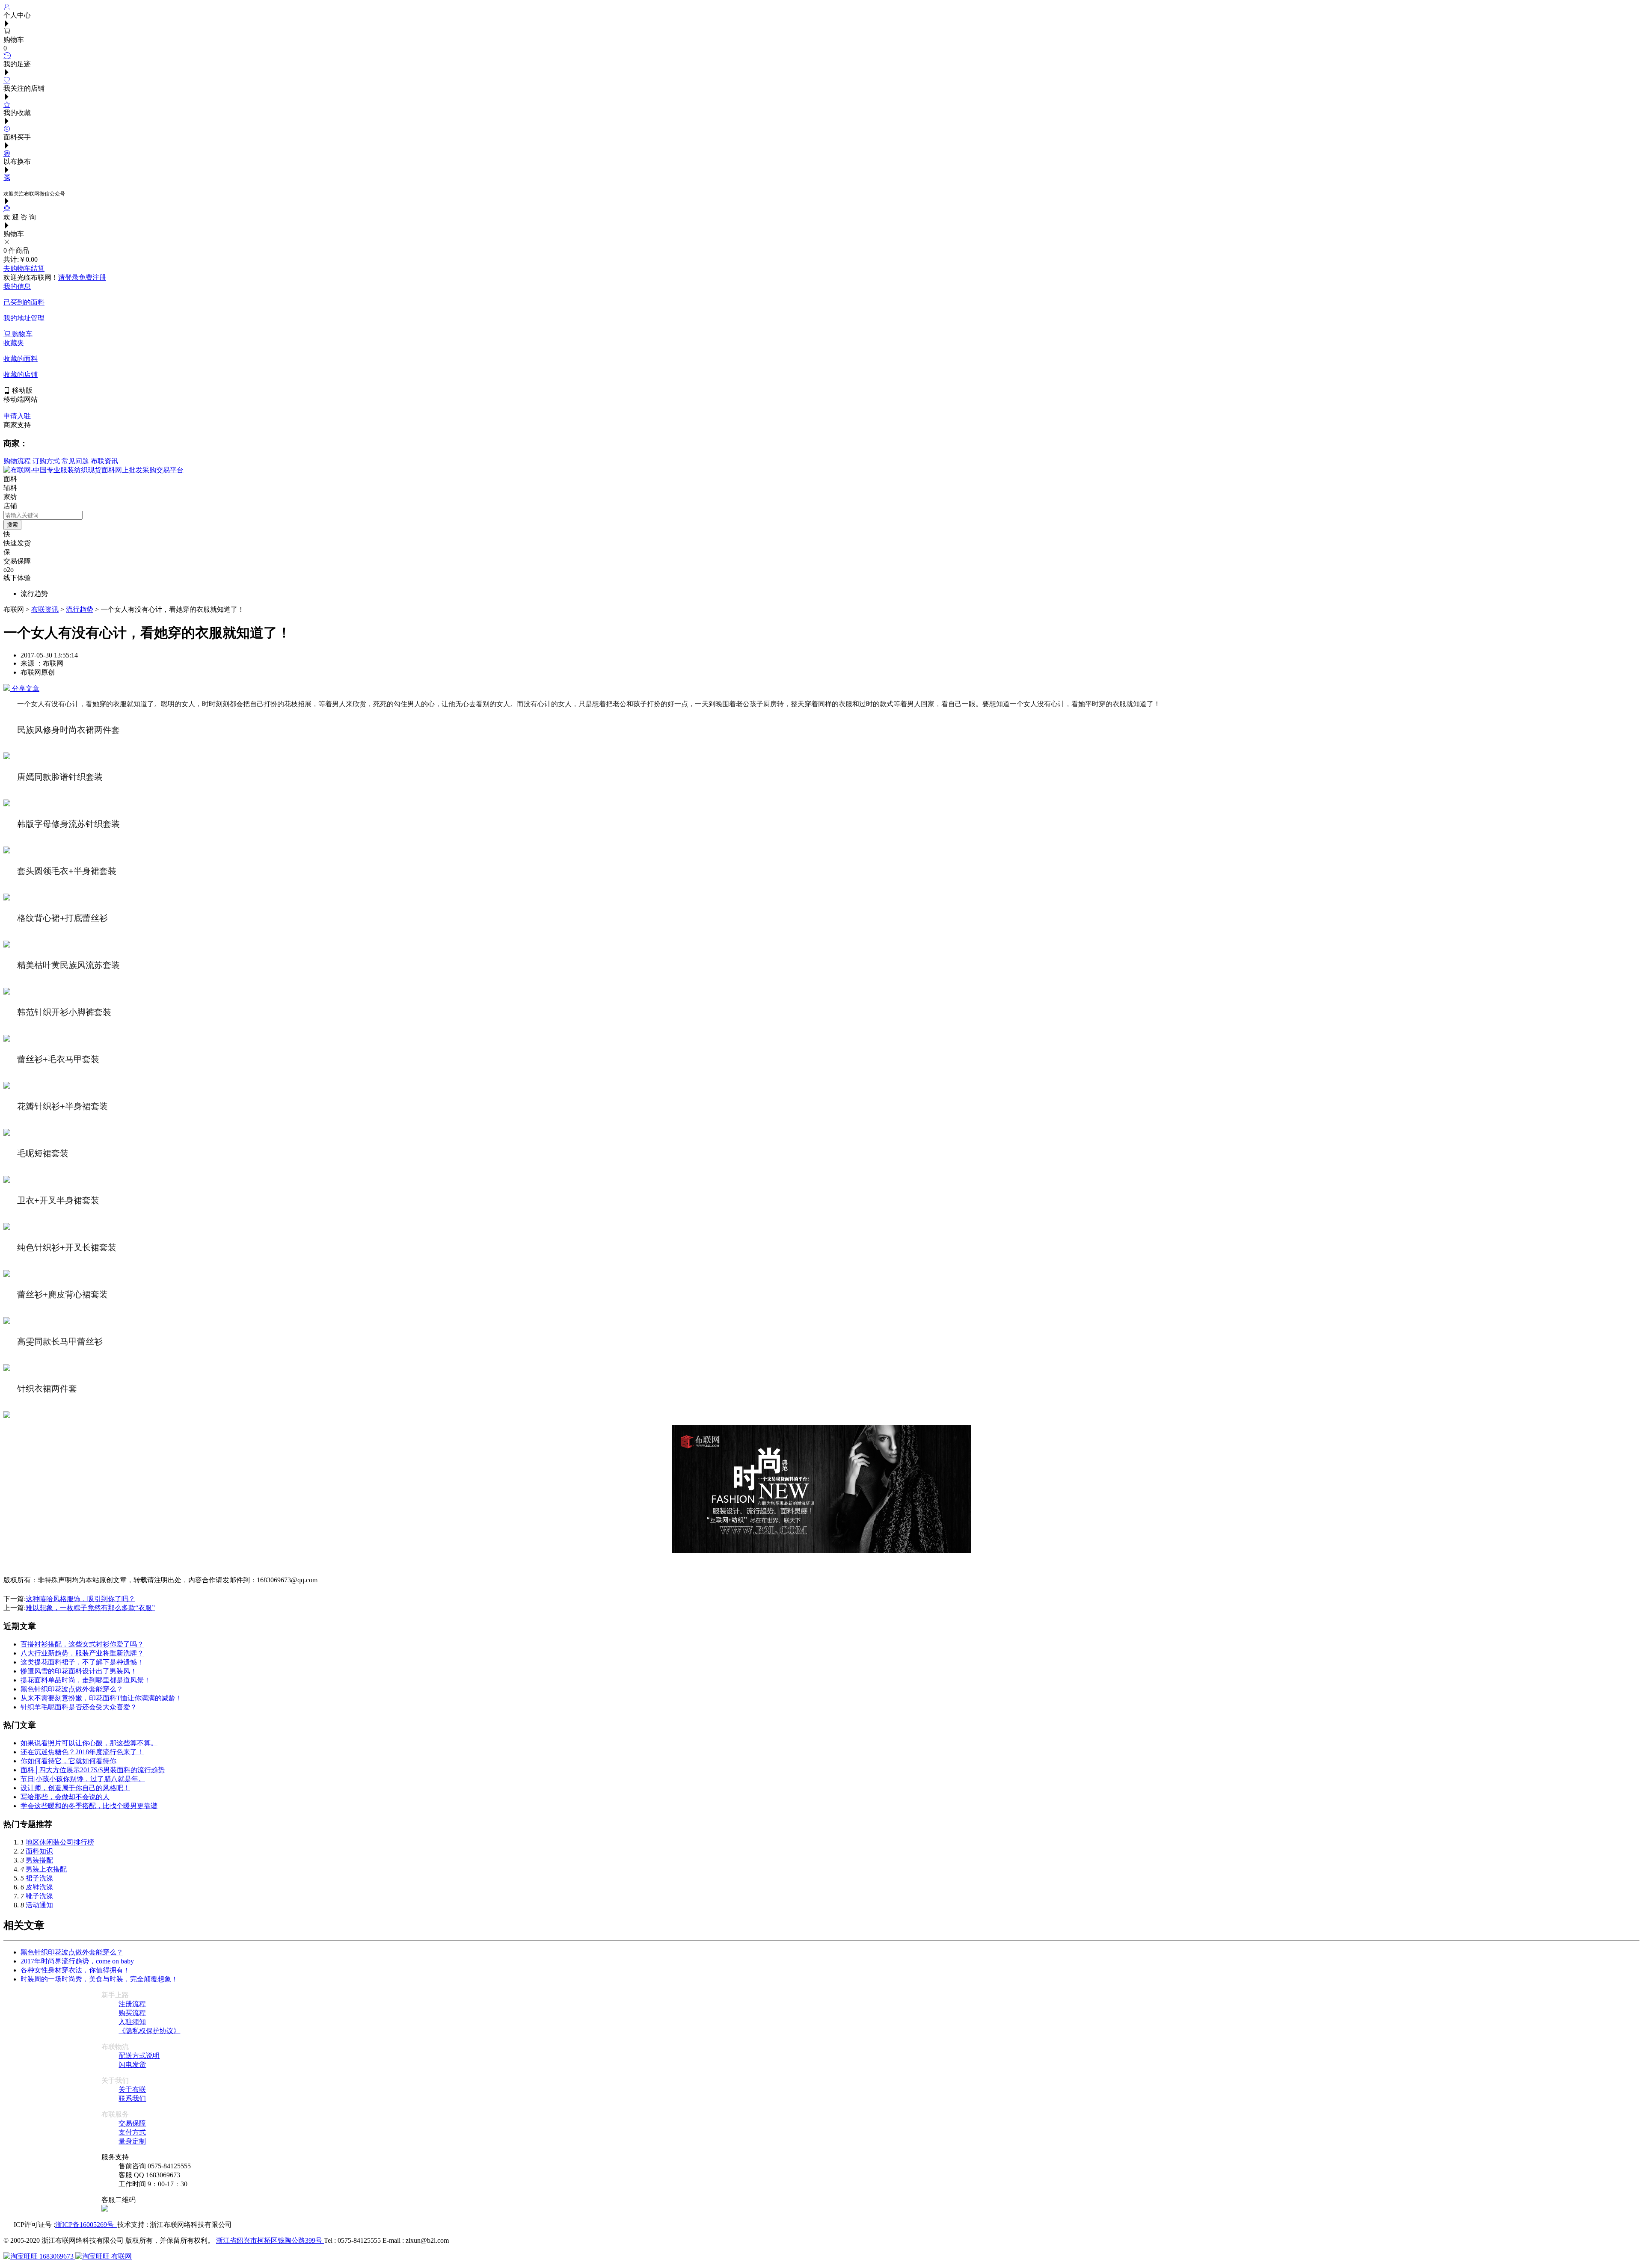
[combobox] (43, 515)
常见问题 (75, 461)
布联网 (121, 2256)
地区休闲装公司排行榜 (60, 1842)
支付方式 (132, 2132)
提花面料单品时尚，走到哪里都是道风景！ (86, 1680)
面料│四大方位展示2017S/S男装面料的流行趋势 (93, 1770)
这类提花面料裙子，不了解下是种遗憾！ (82, 1662)
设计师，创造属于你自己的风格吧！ (75, 1788)
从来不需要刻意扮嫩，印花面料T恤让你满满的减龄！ (101, 1698)
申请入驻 (17, 416)
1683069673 (56, 2256)
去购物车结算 (24, 268)
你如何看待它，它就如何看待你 (68, 1761)
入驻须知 (132, 2022)
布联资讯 (104, 461)
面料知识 (39, 1851)
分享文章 (25, 688)
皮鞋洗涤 (39, 1887)
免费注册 (92, 277)
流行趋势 (80, 609)
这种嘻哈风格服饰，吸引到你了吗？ (80, 1599)
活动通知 (39, 1905)
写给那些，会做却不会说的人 (65, 1797)
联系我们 (132, 2098)
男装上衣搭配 (46, 1869)
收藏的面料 (21, 359)
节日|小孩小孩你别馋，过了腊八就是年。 (83, 1779)
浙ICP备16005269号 (86, 2225)
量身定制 (132, 2141)
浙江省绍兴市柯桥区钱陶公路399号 (270, 2240)
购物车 (21, 334)
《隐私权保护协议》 (149, 2031)
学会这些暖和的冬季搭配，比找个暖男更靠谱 (89, 1806)
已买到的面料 (24, 302)
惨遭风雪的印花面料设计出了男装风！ (79, 1671)
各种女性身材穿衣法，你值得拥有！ (75, 1970)
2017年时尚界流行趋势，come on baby (77, 1961)
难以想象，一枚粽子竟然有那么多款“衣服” (90, 1608)
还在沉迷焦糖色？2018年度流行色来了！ (82, 1752)
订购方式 (46, 461)
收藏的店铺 (21, 375)
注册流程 (132, 2004)
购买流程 (132, 2013)
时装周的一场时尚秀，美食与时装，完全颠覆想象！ (99, 1979)
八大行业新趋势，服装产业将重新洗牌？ (82, 1653)
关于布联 (132, 2089)
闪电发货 (132, 2065)
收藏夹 (14, 343)
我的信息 (17, 286)
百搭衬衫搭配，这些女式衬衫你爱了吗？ (82, 1644)
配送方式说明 (139, 2056)
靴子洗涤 (39, 1896)
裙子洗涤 (39, 1878)
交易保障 (132, 2123)
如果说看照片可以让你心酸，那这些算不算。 (89, 1743)
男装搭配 (39, 1860)
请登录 (68, 277)
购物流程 (17, 461)
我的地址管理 (24, 318)
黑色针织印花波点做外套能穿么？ (72, 1689)
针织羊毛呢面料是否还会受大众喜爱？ (79, 1707)
